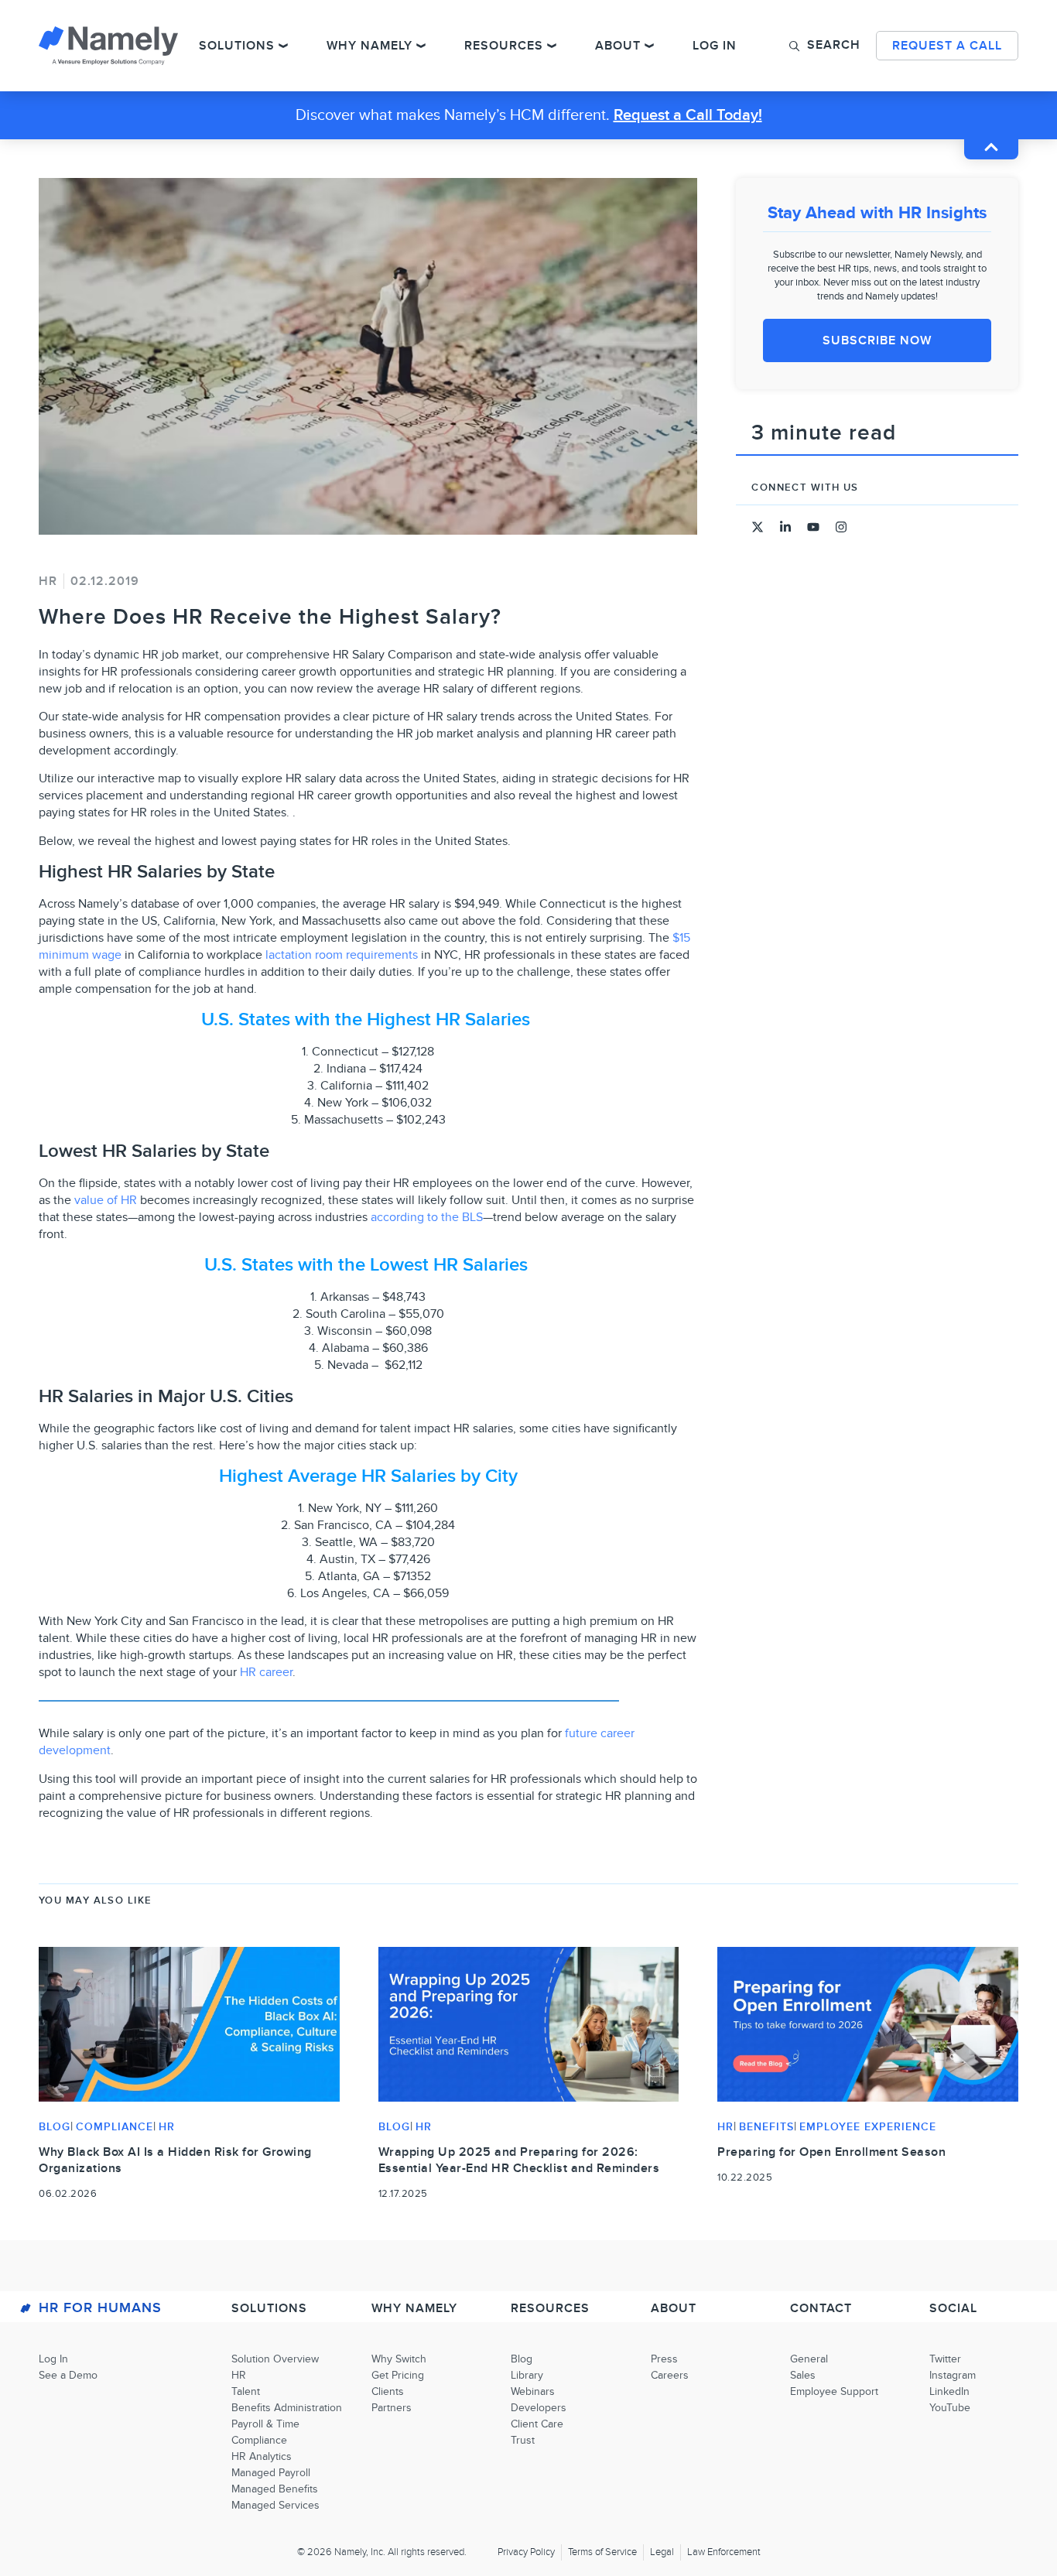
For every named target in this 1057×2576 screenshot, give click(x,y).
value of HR (106, 1200)
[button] (825, 45)
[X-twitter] (758, 527)
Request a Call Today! (688, 115)
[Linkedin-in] (785, 527)
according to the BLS (427, 1217)
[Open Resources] (552, 46)
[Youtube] (813, 527)
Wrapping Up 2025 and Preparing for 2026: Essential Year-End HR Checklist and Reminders (519, 2160)
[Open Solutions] (283, 46)
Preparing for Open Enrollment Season (831, 2152)
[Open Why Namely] (421, 46)
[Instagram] (841, 527)
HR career (266, 1672)
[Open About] (649, 46)
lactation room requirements (342, 955)
